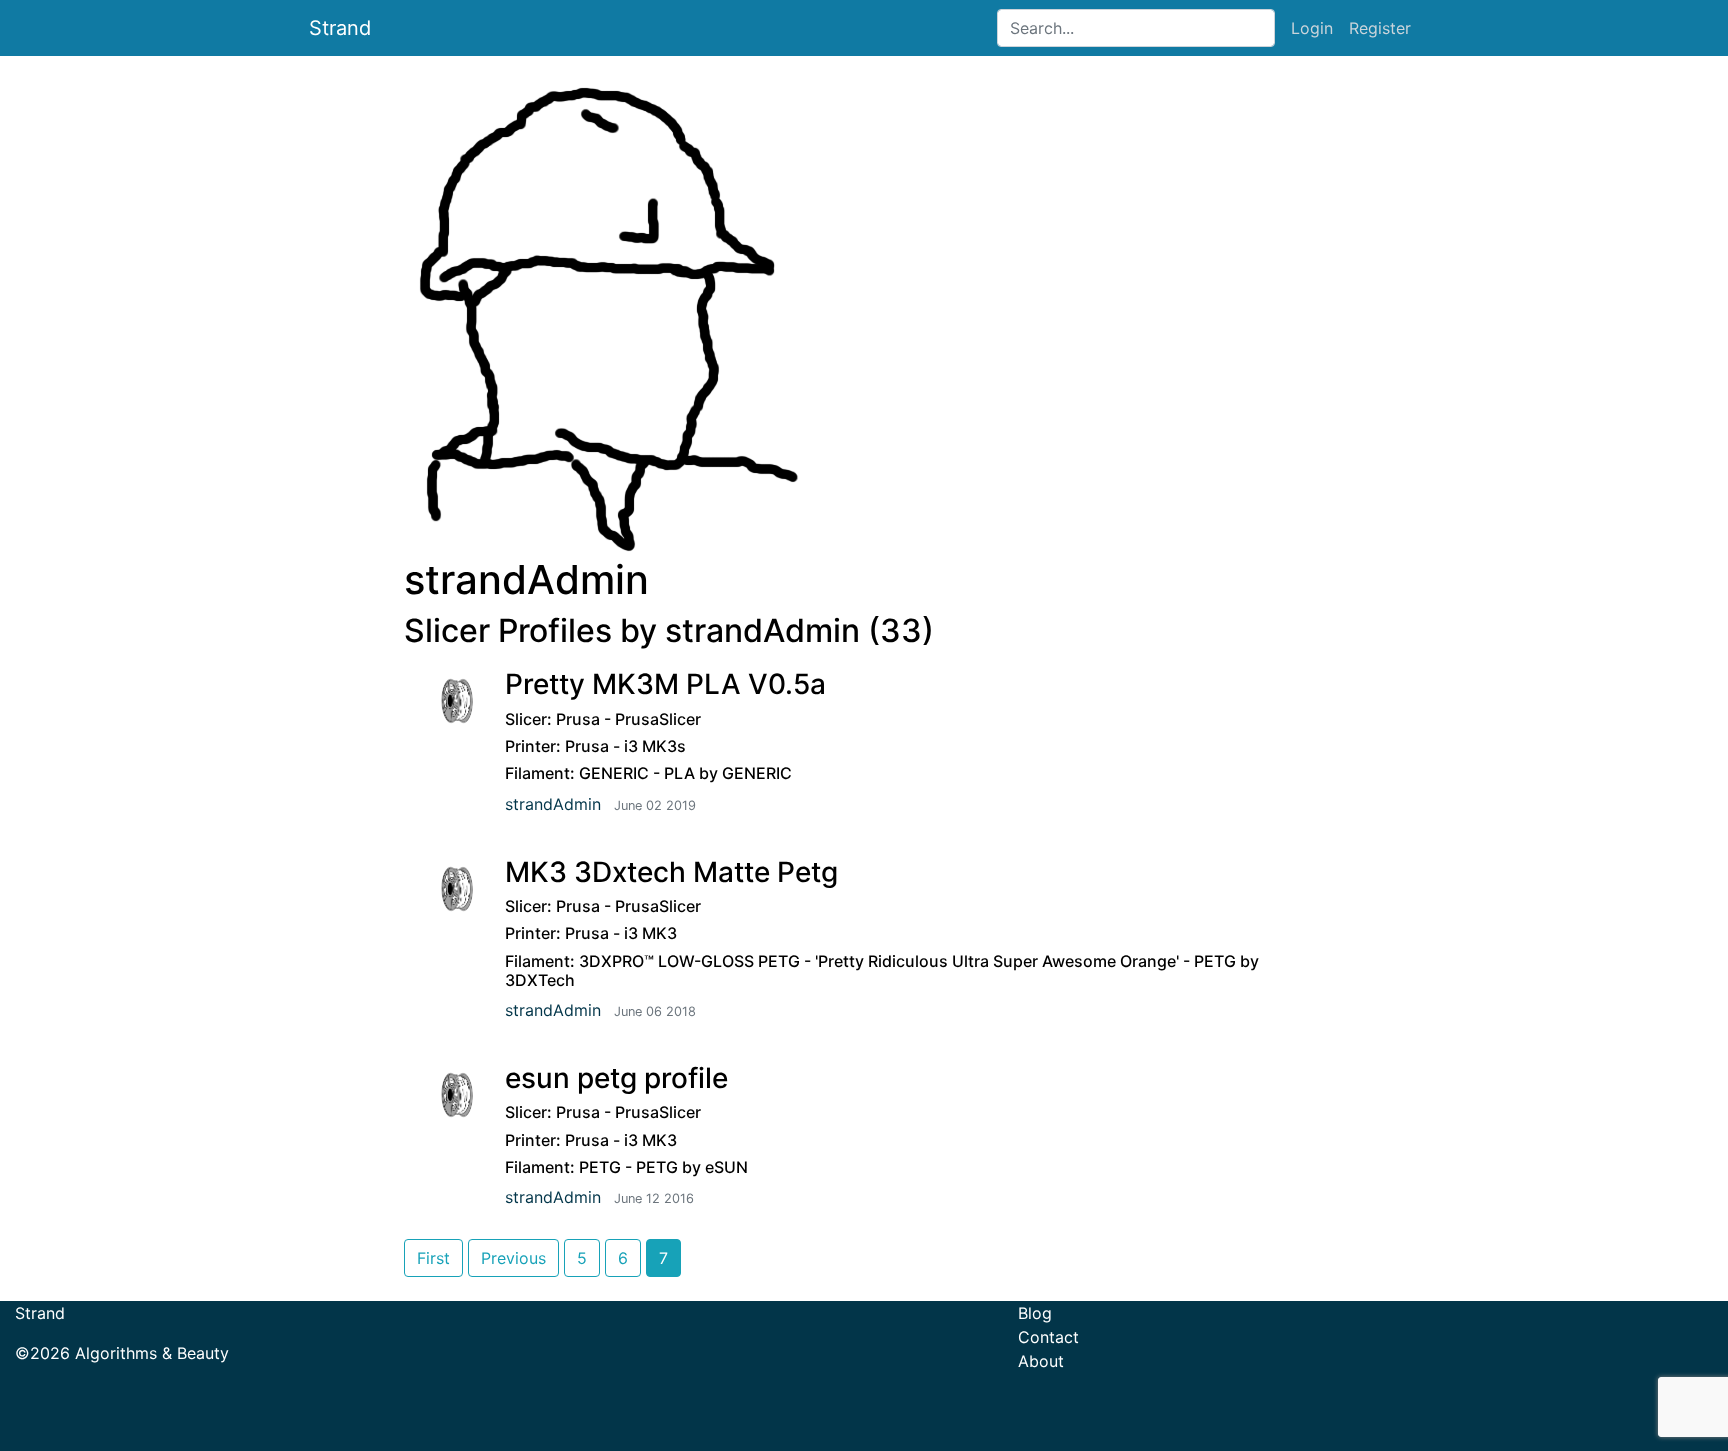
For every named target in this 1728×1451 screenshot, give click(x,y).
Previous (513, 1258)
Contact (1048, 1337)
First (433, 1258)
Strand (340, 28)
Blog (1035, 1313)
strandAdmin (553, 804)
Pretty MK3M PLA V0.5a (665, 684)
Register (1380, 28)
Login (1312, 28)
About (1041, 1361)
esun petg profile (616, 1078)
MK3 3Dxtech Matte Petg (671, 872)
